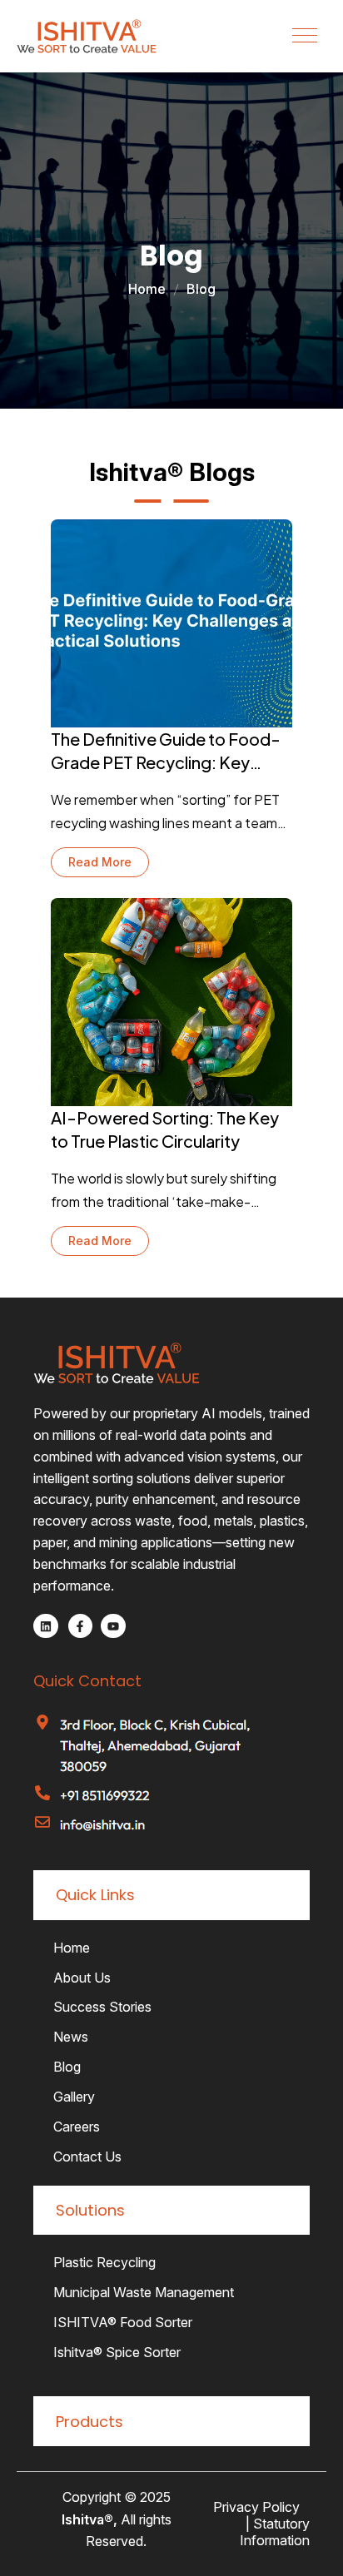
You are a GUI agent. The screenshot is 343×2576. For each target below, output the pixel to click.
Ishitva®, (89, 2519)
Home (147, 289)
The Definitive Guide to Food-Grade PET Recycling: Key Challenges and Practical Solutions (166, 752)
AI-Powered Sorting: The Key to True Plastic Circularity (165, 1129)
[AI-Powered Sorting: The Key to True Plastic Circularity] (171, 1002)
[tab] (171, 1895)
